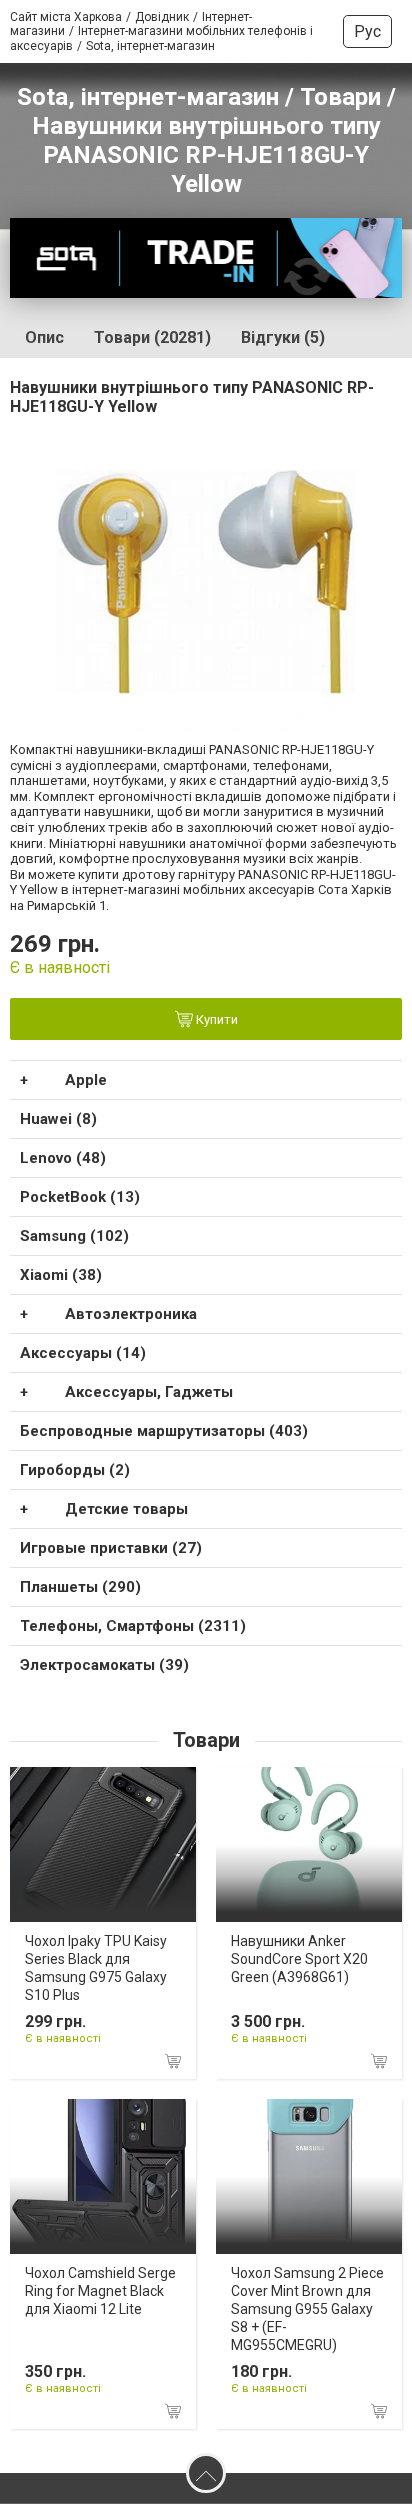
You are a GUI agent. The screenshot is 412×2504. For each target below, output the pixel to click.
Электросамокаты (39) (104, 1665)
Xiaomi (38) (61, 1275)
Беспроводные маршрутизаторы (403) (164, 1431)
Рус (367, 31)
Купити (215, 1019)
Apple (86, 1080)
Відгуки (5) (283, 337)
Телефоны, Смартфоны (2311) (133, 1626)
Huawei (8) (58, 1119)
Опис (44, 337)
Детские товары (126, 1509)
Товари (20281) (152, 337)
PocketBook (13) (80, 1197)
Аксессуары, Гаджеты (149, 1392)
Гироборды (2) (75, 1470)
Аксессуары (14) (83, 1353)
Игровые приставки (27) (111, 1548)
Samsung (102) (74, 1236)
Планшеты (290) (80, 1587)
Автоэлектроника (131, 1314)
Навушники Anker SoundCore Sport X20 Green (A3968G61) (299, 1959)
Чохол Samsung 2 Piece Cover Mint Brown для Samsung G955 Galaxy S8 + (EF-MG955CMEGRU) (307, 2309)
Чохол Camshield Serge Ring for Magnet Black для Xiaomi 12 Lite (100, 2291)
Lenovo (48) (63, 1158)
